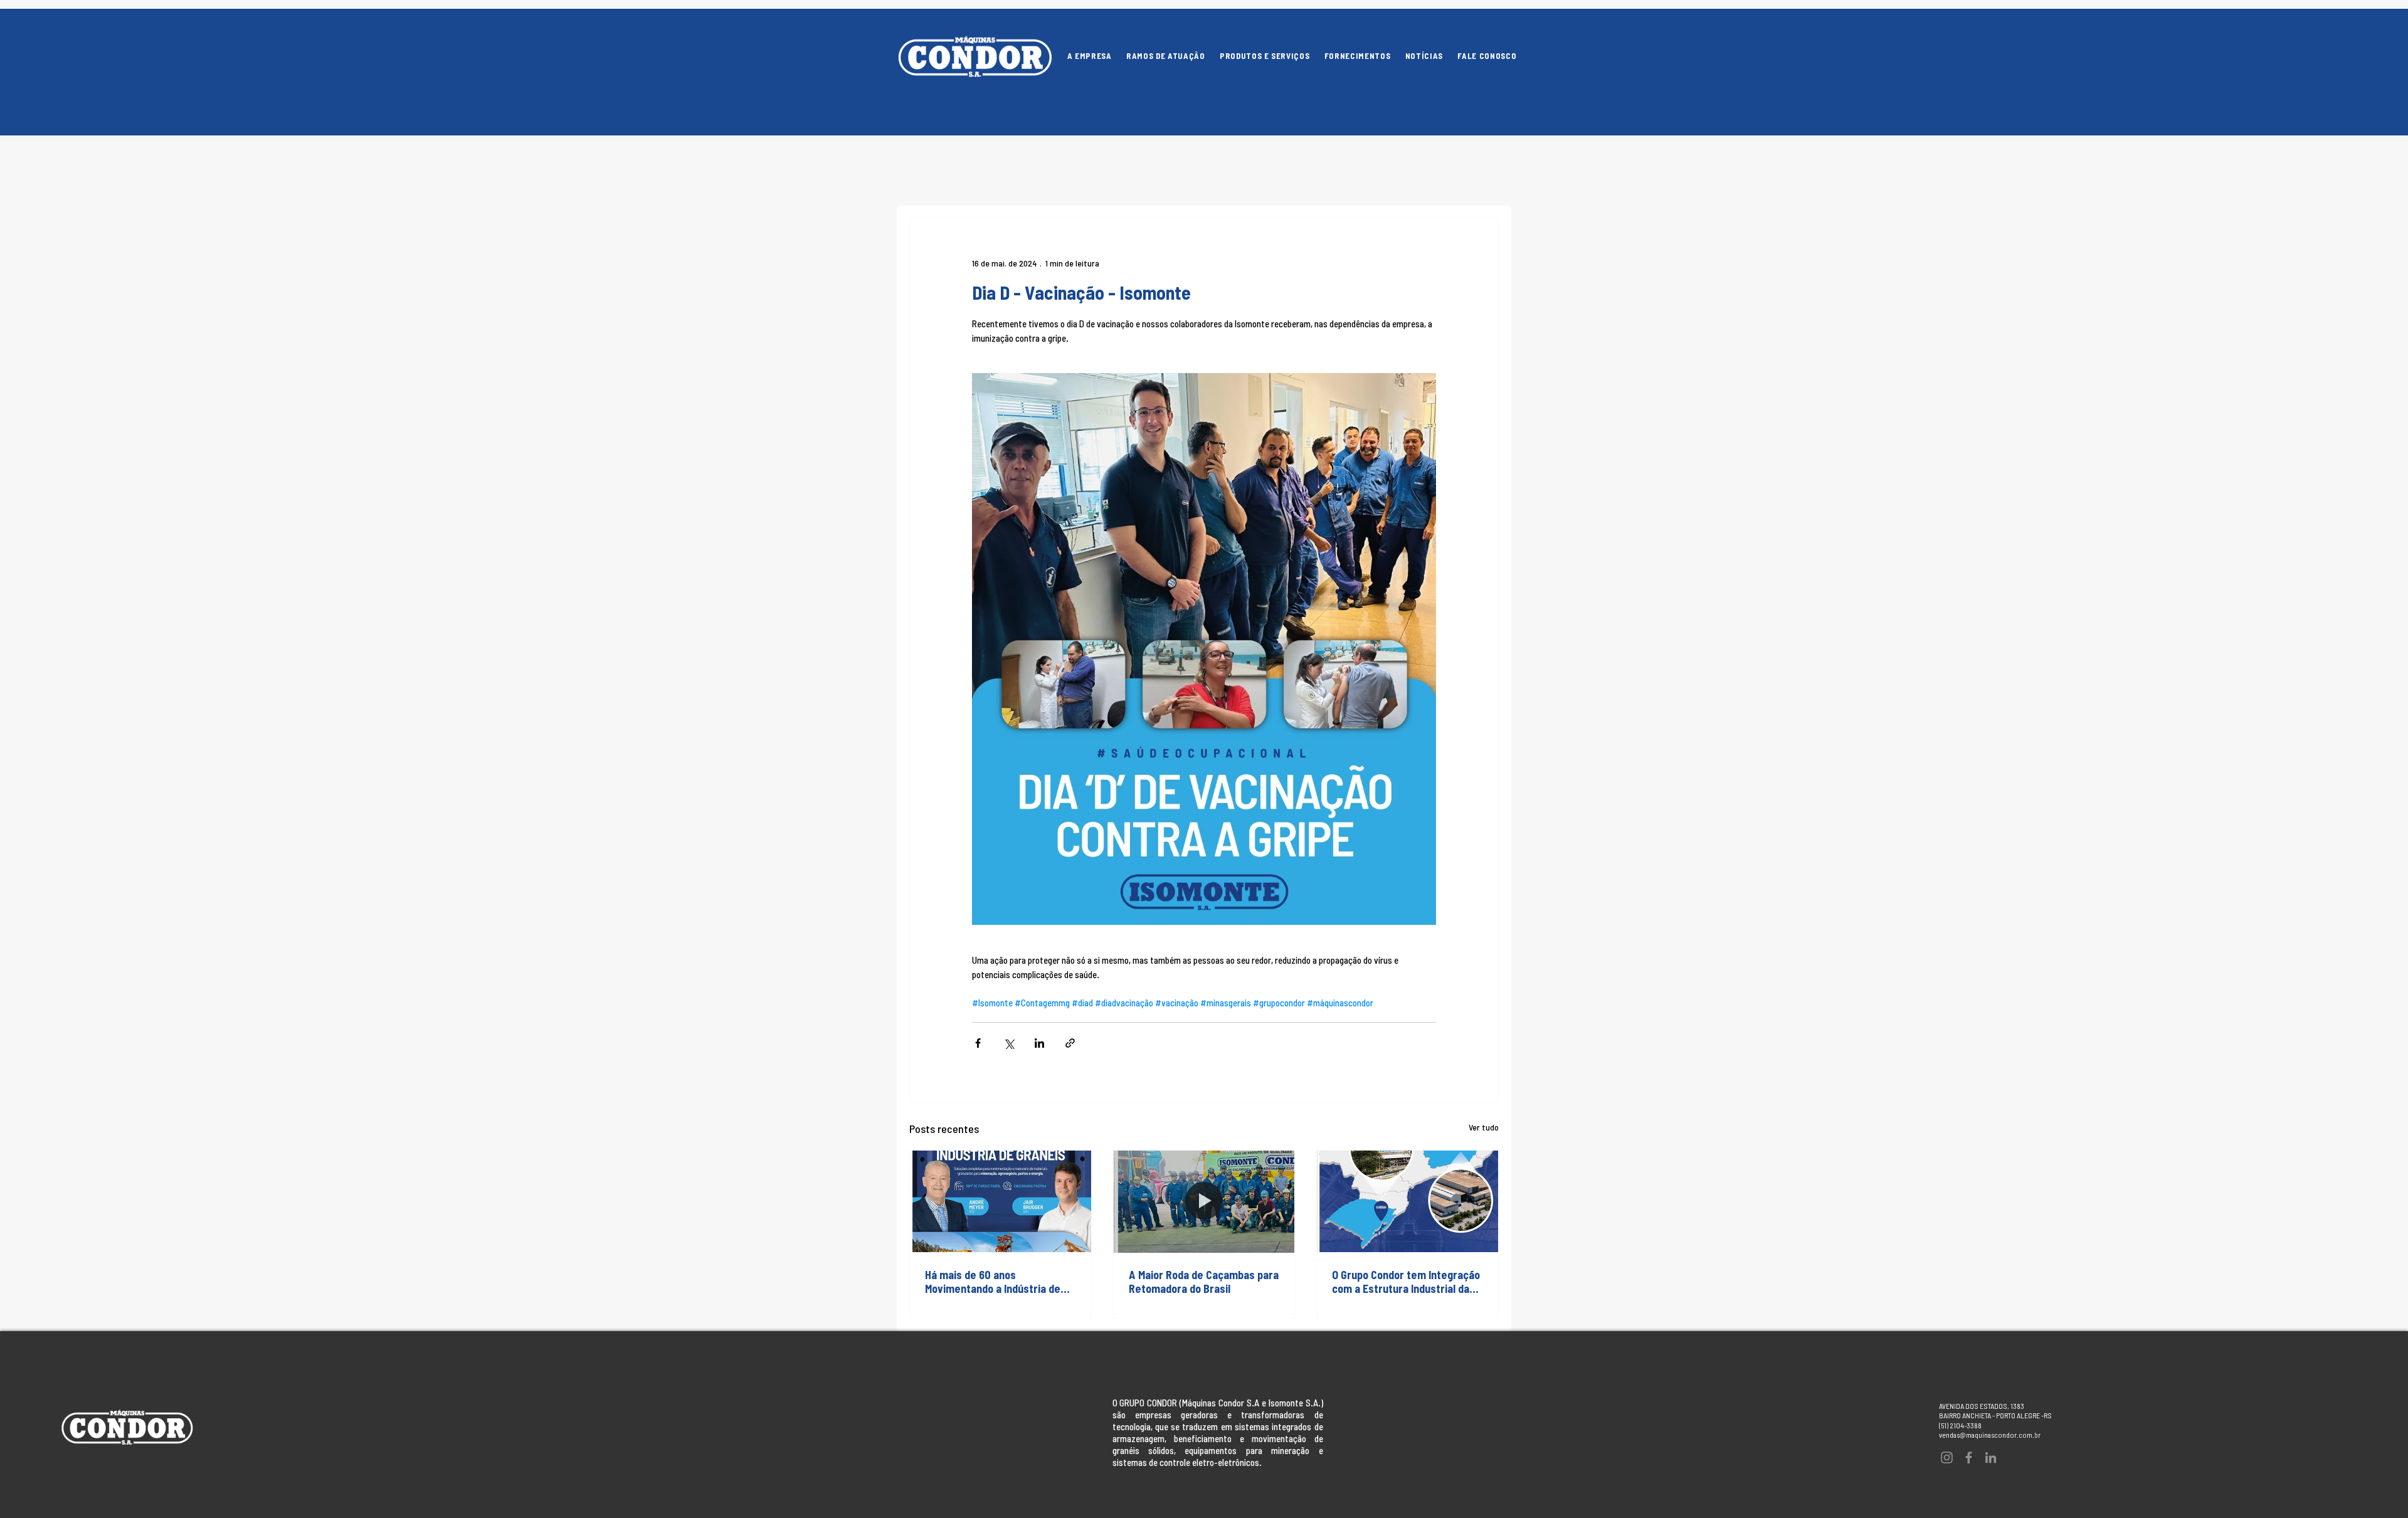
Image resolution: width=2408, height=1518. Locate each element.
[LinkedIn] (1991, 1457)
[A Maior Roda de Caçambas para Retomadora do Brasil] (1204, 1201)
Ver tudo (1484, 1127)
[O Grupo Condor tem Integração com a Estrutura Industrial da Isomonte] (1407, 1201)
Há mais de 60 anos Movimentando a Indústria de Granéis (993, 1282)
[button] (1265, 56)
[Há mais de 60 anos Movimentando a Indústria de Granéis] (1001, 1201)
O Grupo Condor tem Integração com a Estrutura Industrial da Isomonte (1406, 1282)
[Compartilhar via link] (1070, 1043)
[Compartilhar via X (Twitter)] (1009, 1043)
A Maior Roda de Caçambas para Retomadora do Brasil (1204, 1282)
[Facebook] (1969, 1457)
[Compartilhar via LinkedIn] (1039, 1043)
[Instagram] (1947, 1457)
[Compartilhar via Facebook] (978, 1043)
